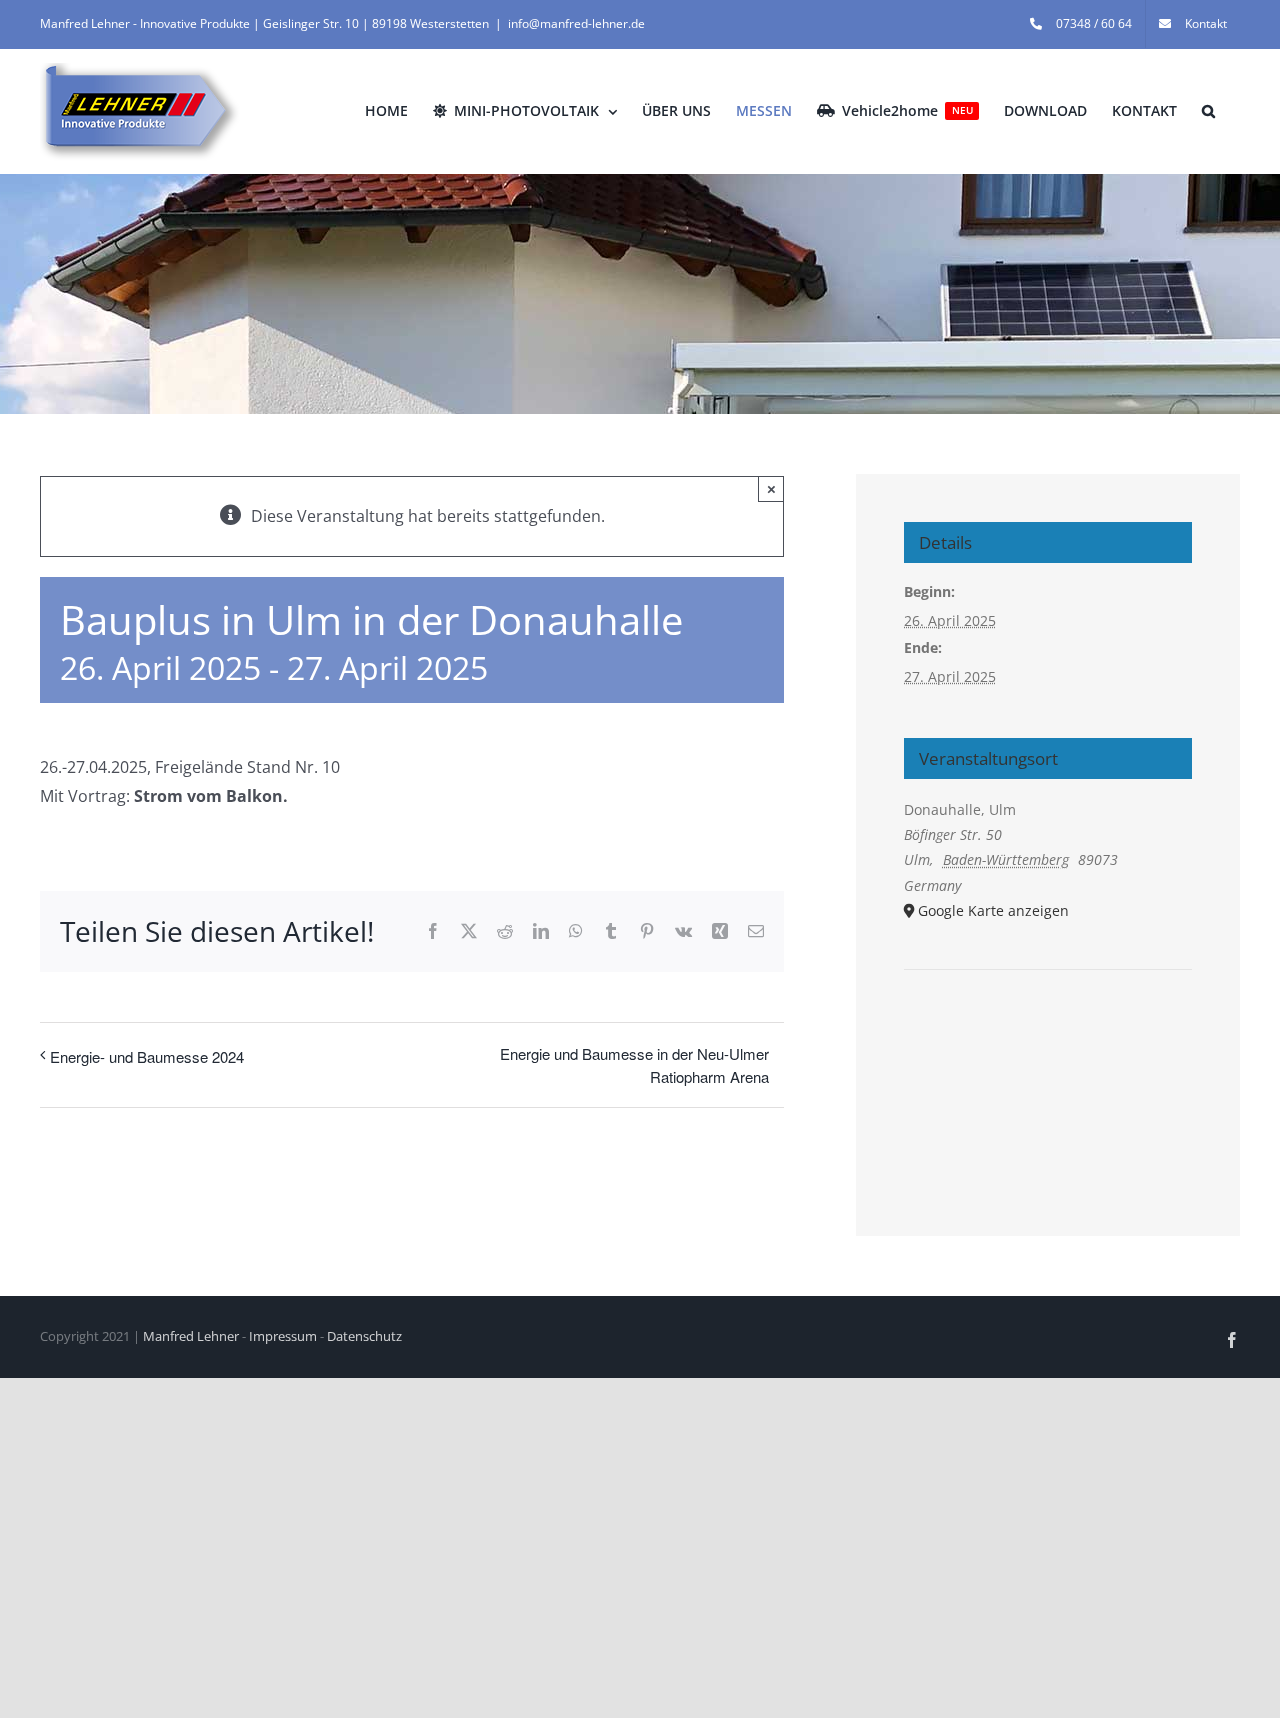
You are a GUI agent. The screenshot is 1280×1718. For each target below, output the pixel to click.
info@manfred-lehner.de (576, 23)
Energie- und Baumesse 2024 (147, 1056)
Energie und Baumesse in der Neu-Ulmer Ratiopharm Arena (634, 1065)
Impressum (283, 1336)
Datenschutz (364, 1336)
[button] (1208, 111)
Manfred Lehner (191, 1336)
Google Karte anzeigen (993, 910)
